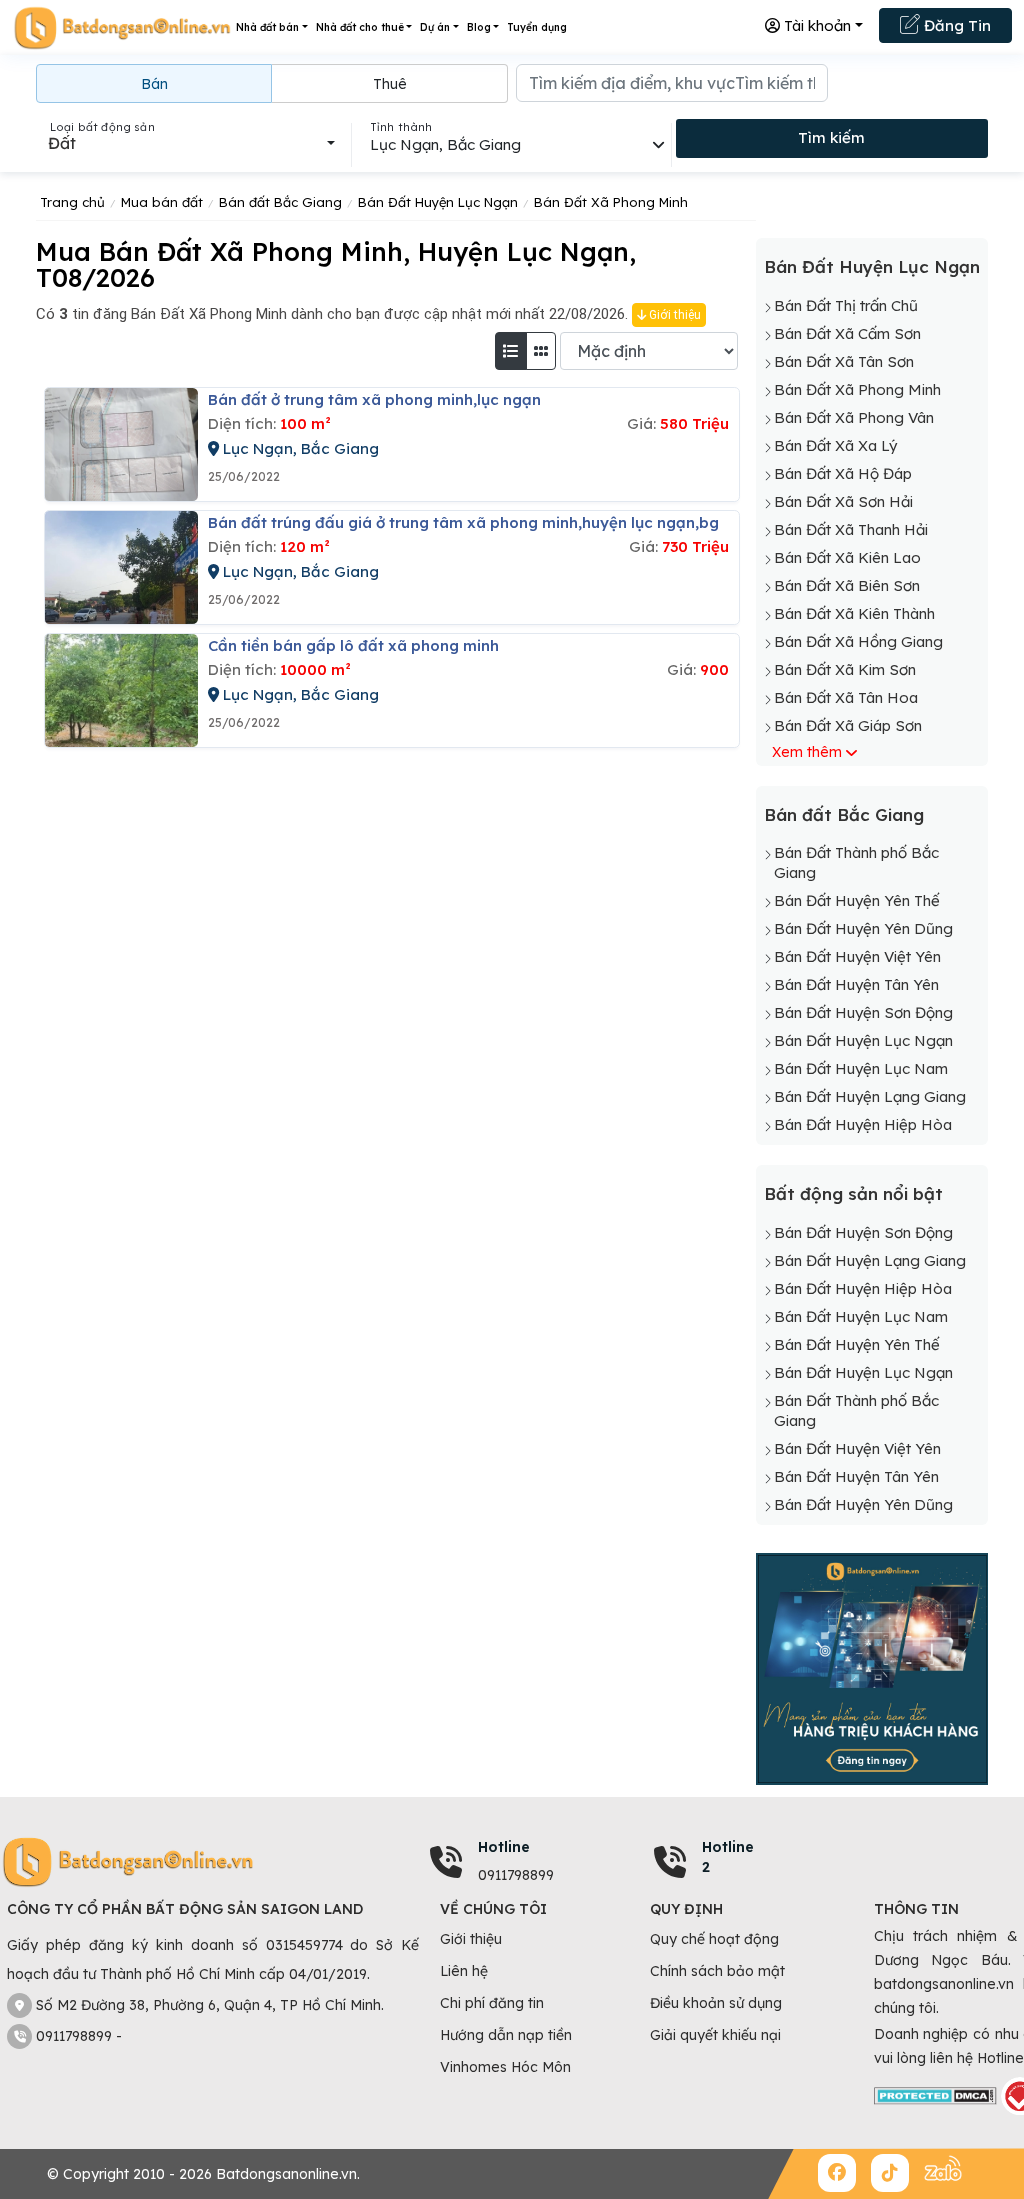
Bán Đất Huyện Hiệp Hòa (863, 1124)
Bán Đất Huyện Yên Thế (857, 900)
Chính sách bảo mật (717, 1971)
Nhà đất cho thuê (360, 27)
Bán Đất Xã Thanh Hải (851, 529)
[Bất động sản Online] (122, 27)
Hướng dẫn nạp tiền (506, 2035)
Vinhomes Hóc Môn (505, 2067)
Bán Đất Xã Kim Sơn (845, 669)
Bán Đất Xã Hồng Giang (858, 641)
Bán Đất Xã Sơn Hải (843, 501)
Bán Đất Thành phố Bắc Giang (856, 862)
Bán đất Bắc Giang (844, 814)
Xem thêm (807, 752)
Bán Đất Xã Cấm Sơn (847, 333)
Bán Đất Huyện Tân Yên (856, 984)
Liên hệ (464, 1971)
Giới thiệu (673, 315)
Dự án (435, 27)
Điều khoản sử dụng (716, 2003)
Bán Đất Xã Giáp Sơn (848, 725)
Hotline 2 (728, 1857)
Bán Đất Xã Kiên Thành (854, 613)
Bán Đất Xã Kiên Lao (847, 557)
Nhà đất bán (267, 27)
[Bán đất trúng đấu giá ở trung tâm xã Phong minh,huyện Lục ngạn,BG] (121, 567)
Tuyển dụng (537, 27)
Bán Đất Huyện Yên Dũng (863, 928)
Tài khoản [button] (815, 25)
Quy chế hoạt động (714, 1939)
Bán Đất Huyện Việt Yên (857, 956)
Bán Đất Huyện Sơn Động (863, 1012)
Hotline (504, 1847)
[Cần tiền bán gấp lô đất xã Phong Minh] (121, 690)
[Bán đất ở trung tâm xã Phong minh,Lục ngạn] (121, 444)
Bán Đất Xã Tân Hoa (846, 697)
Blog (479, 27)
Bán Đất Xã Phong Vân (854, 417)
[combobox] (191, 143)
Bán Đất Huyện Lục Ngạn (872, 266)
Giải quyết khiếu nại (715, 2035)
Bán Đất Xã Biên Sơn (847, 585)
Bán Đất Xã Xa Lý (835, 445)
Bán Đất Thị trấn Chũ (846, 305)
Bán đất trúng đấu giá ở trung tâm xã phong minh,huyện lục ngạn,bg (463, 522)
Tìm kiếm (831, 137)
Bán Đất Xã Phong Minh (857, 389)
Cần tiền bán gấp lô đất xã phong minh (353, 645)
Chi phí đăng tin (492, 2003)
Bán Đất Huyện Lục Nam (861, 1068)
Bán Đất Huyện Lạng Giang (870, 1096)
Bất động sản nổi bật (853, 1193)
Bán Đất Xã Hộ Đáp (843, 473)
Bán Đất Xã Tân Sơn (844, 361)
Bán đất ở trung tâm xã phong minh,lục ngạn (374, 399)
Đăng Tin (955, 25)
